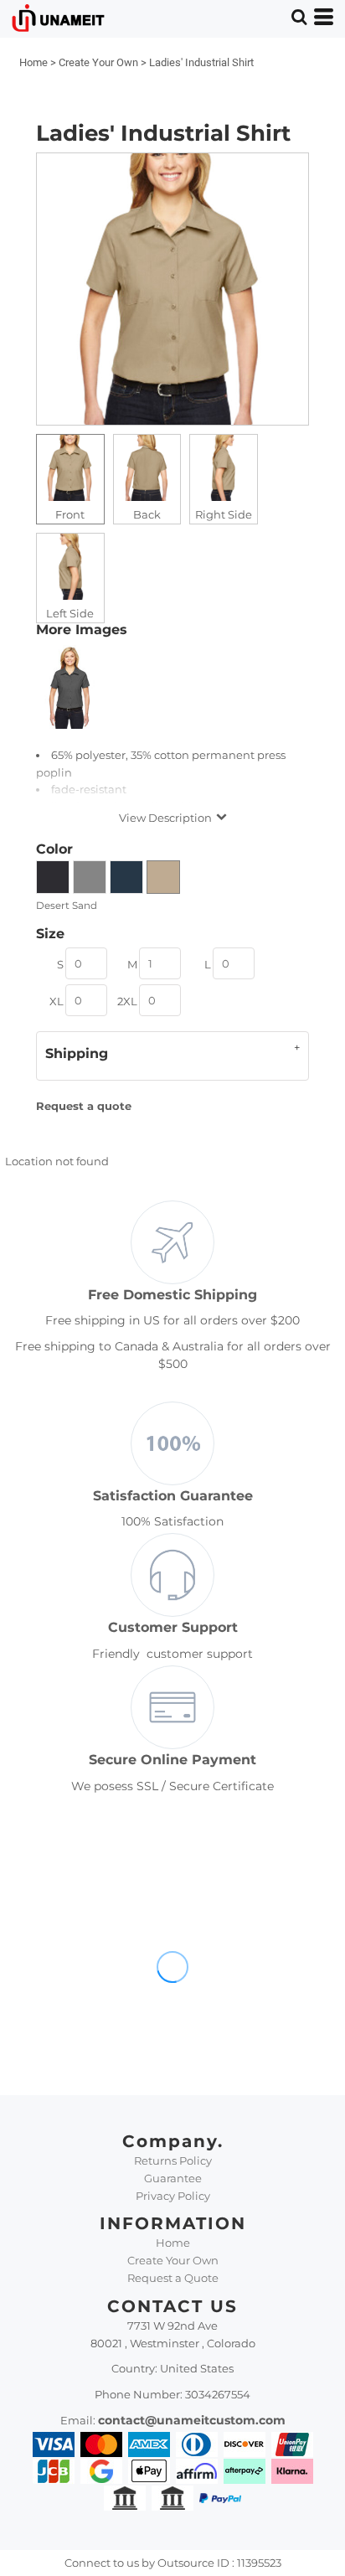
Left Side (70, 613)
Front (70, 514)
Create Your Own (98, 62)
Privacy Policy (173, 2196)
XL (57, 1001)
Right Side (224, 514)
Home (33, 62)
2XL (127, 1001)
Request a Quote (173, 2278)
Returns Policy (173, 2160)
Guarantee (173, 2178)
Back (147, 514)
